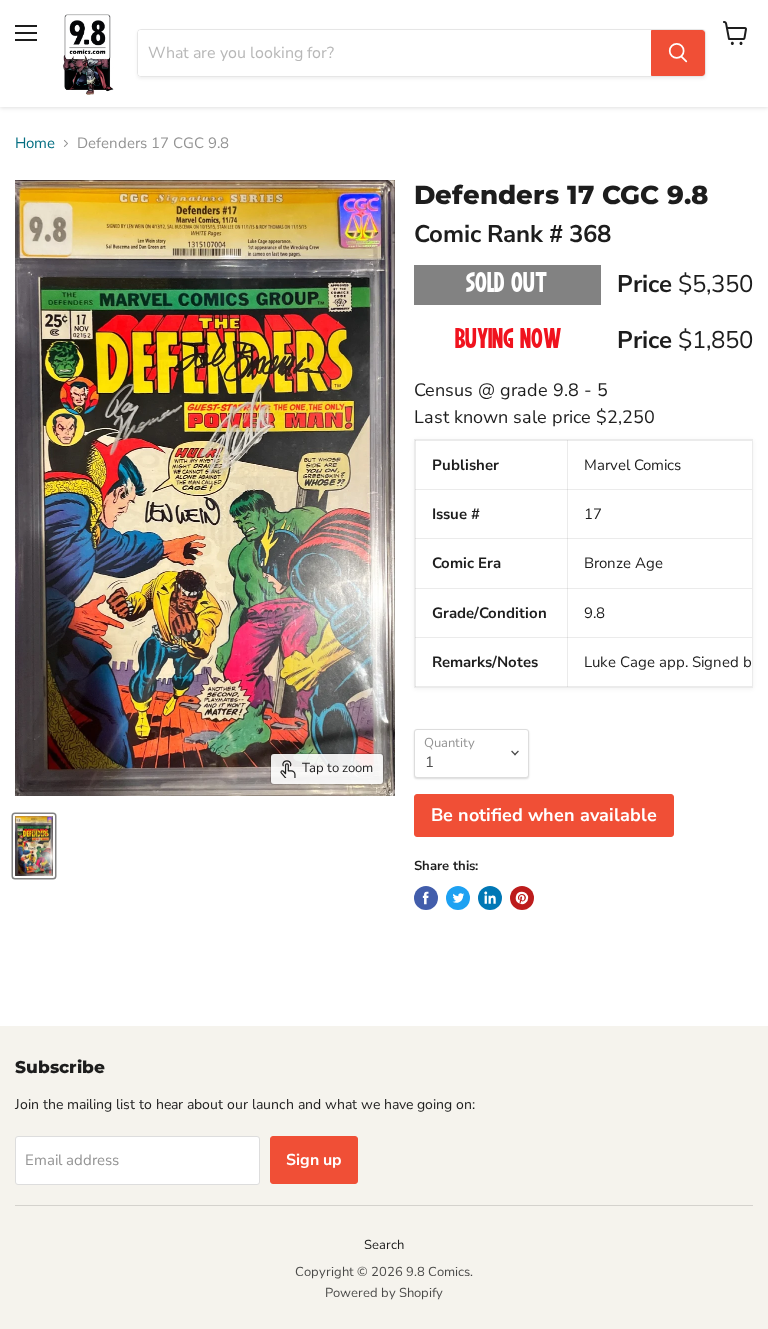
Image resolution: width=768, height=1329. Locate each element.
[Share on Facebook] (426, 898)
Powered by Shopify (384, 1293)
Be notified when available (544, 815)
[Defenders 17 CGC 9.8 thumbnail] (34, 846)
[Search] (678, 53)
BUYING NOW (507, 341)
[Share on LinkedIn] (490, 898)
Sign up (314, 1160)
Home (35, 143)
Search (384, 1245)
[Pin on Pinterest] (522, 898)
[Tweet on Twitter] (458, 898)
